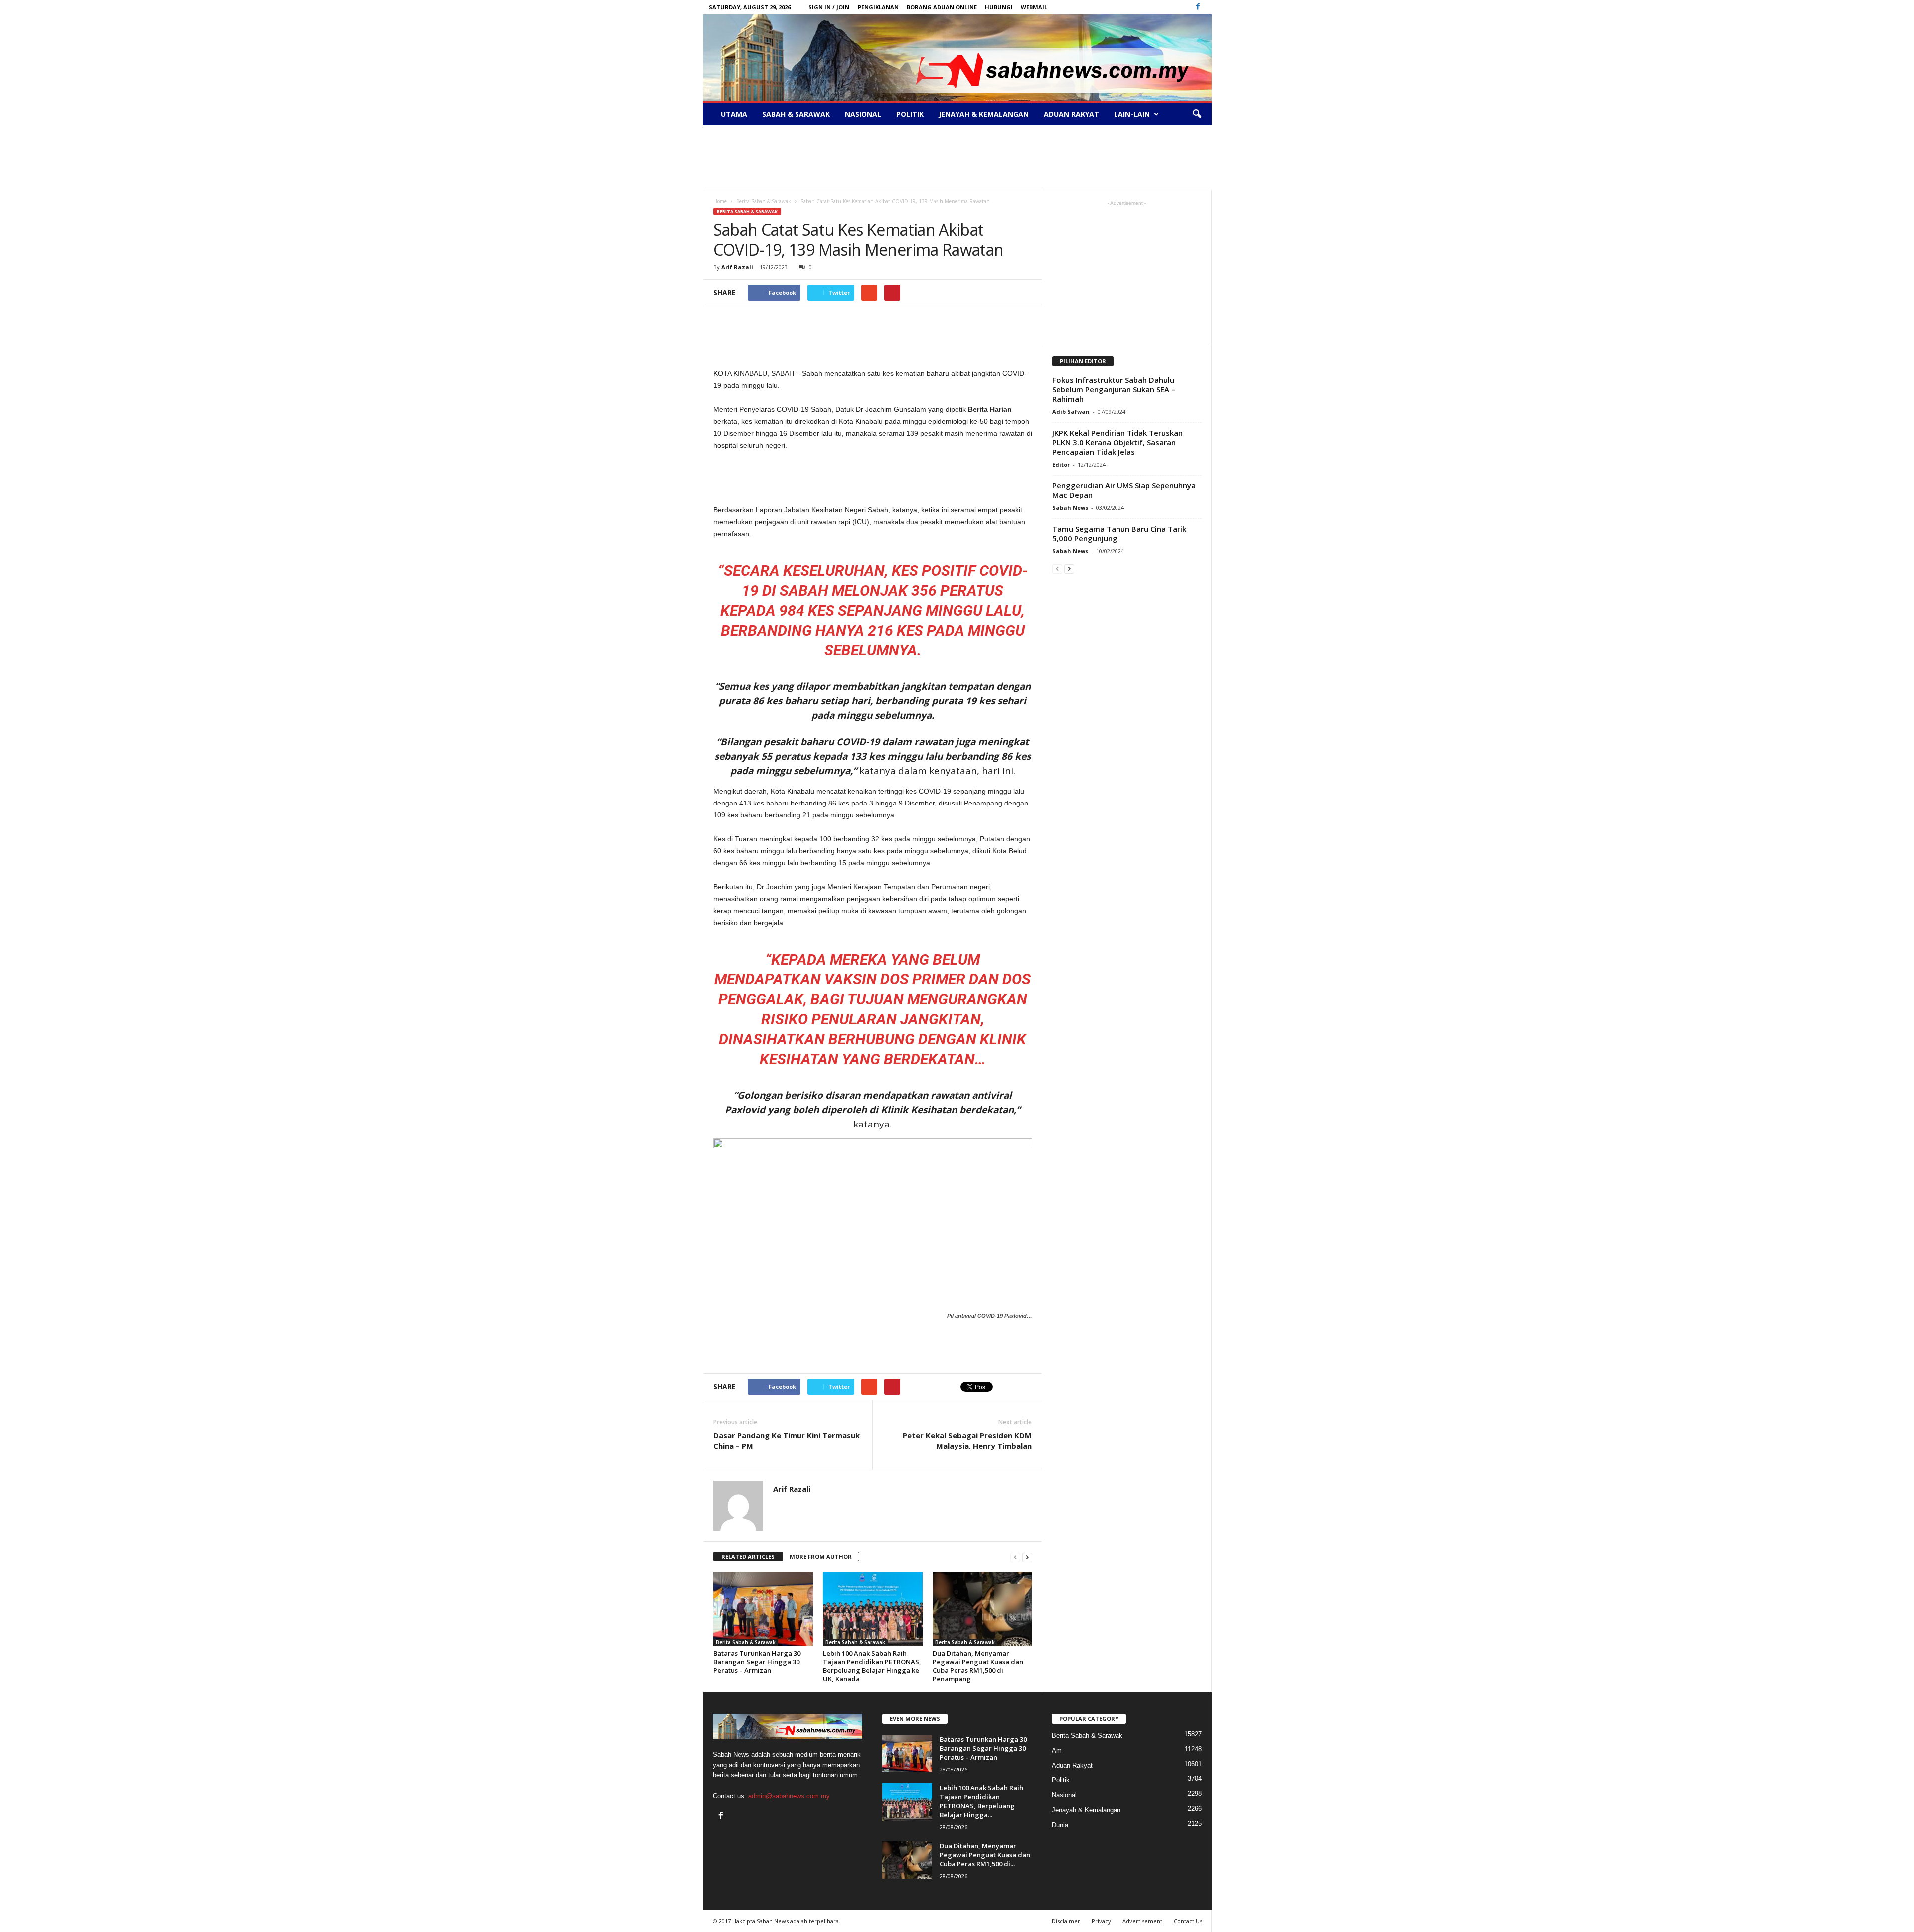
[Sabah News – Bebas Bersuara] (957, 58)
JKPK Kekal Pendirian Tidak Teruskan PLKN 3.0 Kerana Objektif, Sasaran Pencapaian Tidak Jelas (1117, 442)
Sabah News (1070, 508)
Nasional (863, 114)
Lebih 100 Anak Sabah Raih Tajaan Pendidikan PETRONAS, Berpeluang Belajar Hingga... (981, 1801)
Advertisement (1142, 1921)
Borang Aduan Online (942, 7)
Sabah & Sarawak (796, 114)
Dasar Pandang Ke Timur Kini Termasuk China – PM (787, 1440)
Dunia (1060, 1825)
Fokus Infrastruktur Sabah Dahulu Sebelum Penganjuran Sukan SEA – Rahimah (1114, 389)
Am (1057, 1750)
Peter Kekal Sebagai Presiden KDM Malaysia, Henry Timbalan (967, 1440)
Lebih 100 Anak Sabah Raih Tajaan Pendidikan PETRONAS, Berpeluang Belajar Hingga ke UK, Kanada (872, 1666)
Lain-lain (1132, 114)
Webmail (1034, 7)
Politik (910, 114)
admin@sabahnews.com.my (789, 1796)
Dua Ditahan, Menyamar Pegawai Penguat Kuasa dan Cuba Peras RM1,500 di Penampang (978, 1666)
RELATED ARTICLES (748, 1556)
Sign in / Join (829, 7)
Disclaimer (1066, 1921)
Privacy (1101, 1921)
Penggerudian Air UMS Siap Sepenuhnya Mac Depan (1124, 490)
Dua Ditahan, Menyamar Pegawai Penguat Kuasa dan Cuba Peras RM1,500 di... (985, 1855)
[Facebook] (1198, 7)
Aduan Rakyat (1071, 114)
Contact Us (1188, 1921)
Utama (734, 114)
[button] (1197, 114)
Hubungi (999, 7)
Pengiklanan (878, 7)
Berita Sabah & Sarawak (747, 212)
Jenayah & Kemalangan (984, 114)
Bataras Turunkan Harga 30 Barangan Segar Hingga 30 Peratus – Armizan (757, 1662)
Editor (1061, 464)
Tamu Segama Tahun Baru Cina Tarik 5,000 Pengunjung (1119, 534)
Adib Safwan (1071, 411)
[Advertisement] (957, 158)
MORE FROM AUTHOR (821, 1556)
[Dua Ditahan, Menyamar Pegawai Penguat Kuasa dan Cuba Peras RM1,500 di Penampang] (982, 1609)
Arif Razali (737, 267)
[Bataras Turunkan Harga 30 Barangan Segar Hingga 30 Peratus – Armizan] (763, 1609)
